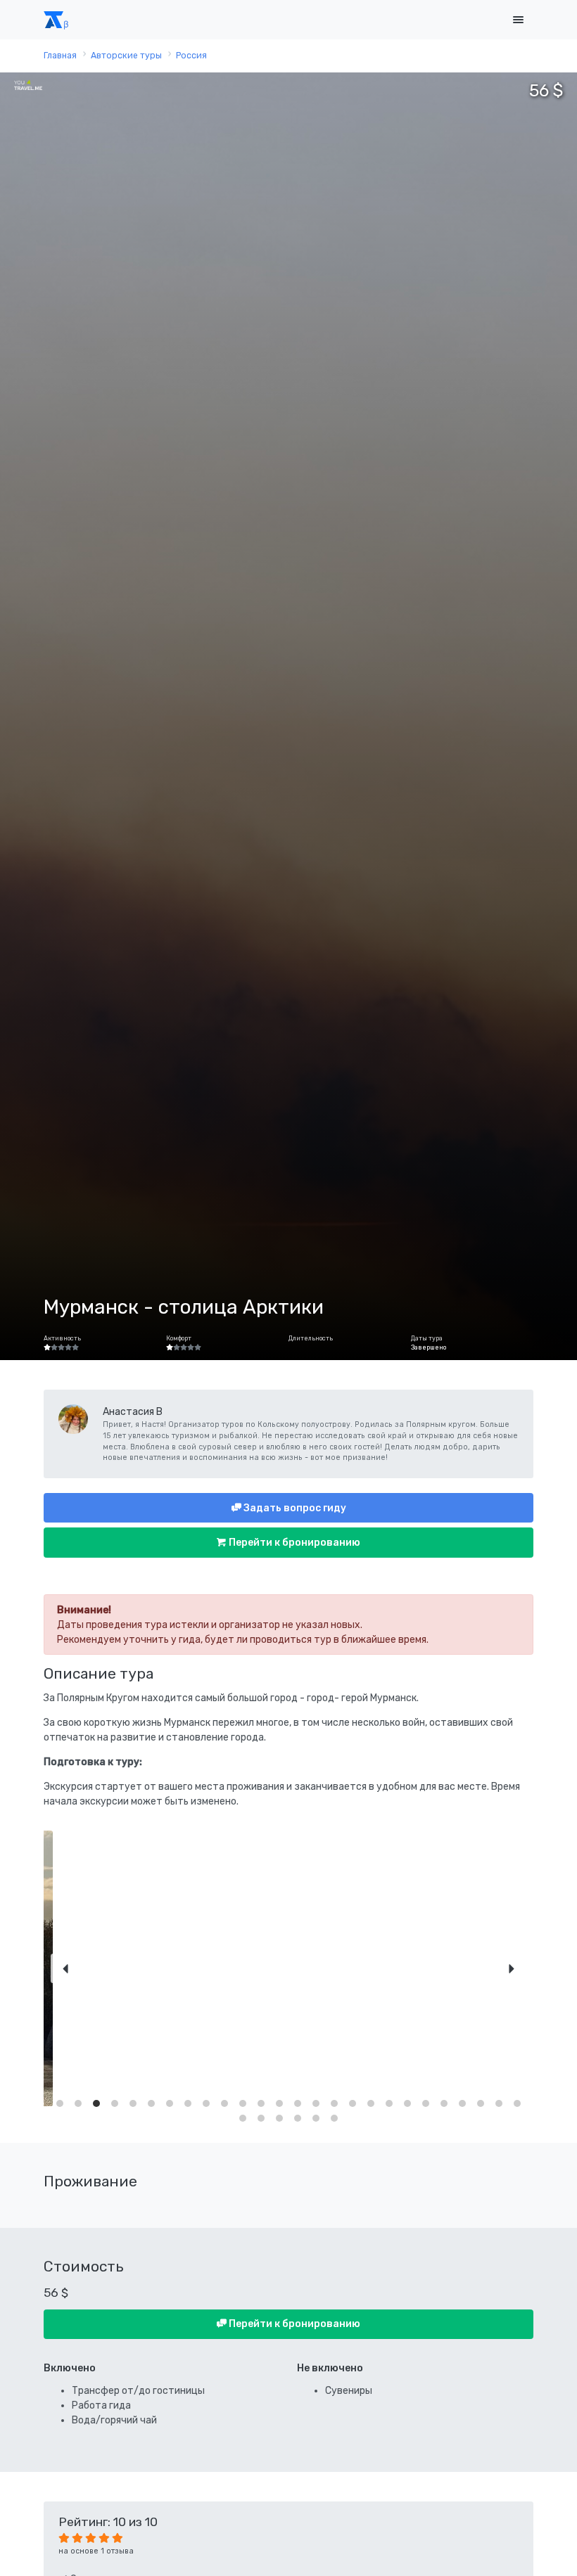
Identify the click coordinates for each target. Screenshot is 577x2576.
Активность (62, 1338)
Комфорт (179, 1338)
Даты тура (427, 1338)
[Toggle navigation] (518, 20)
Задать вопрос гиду (294, 1508)
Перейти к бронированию (293, 1543)
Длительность (311, 1338)
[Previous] (65, 1968)
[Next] (512, 1968)
